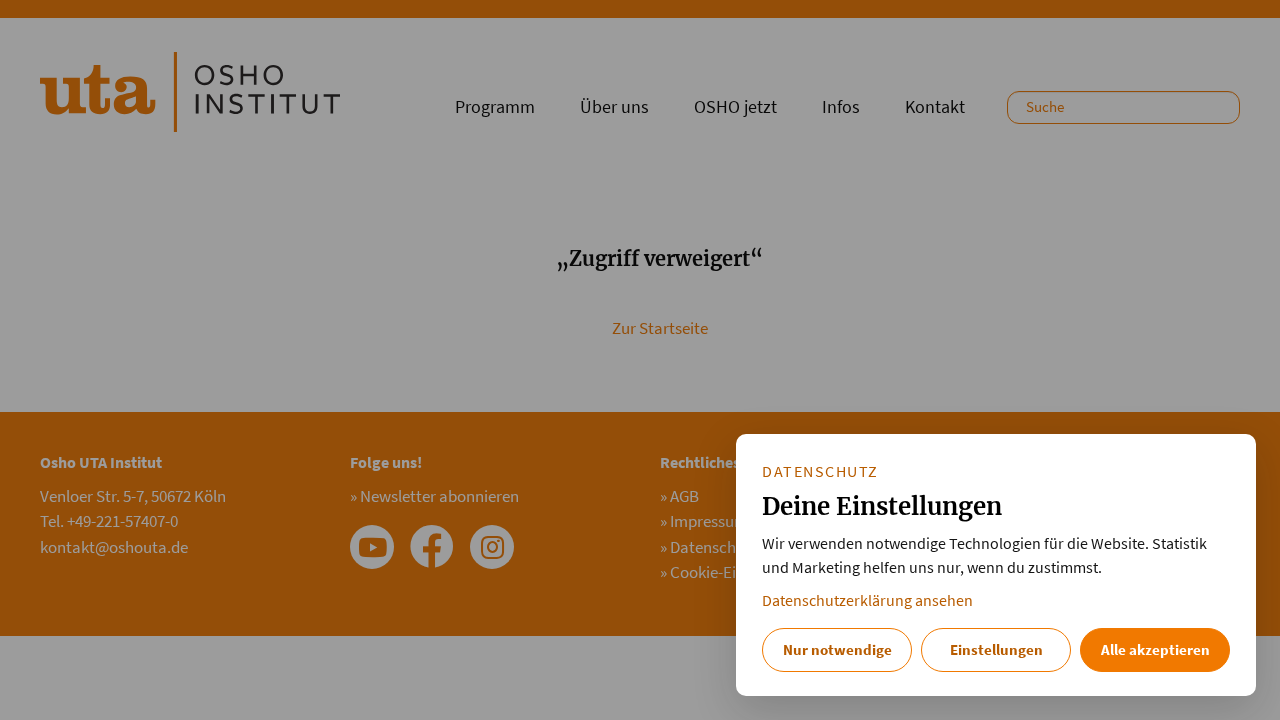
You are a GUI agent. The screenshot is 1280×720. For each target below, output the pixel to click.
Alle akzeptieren (1155, 649)
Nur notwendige (837, 649)
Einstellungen (996, 649)
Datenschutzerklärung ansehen (867, 600)
